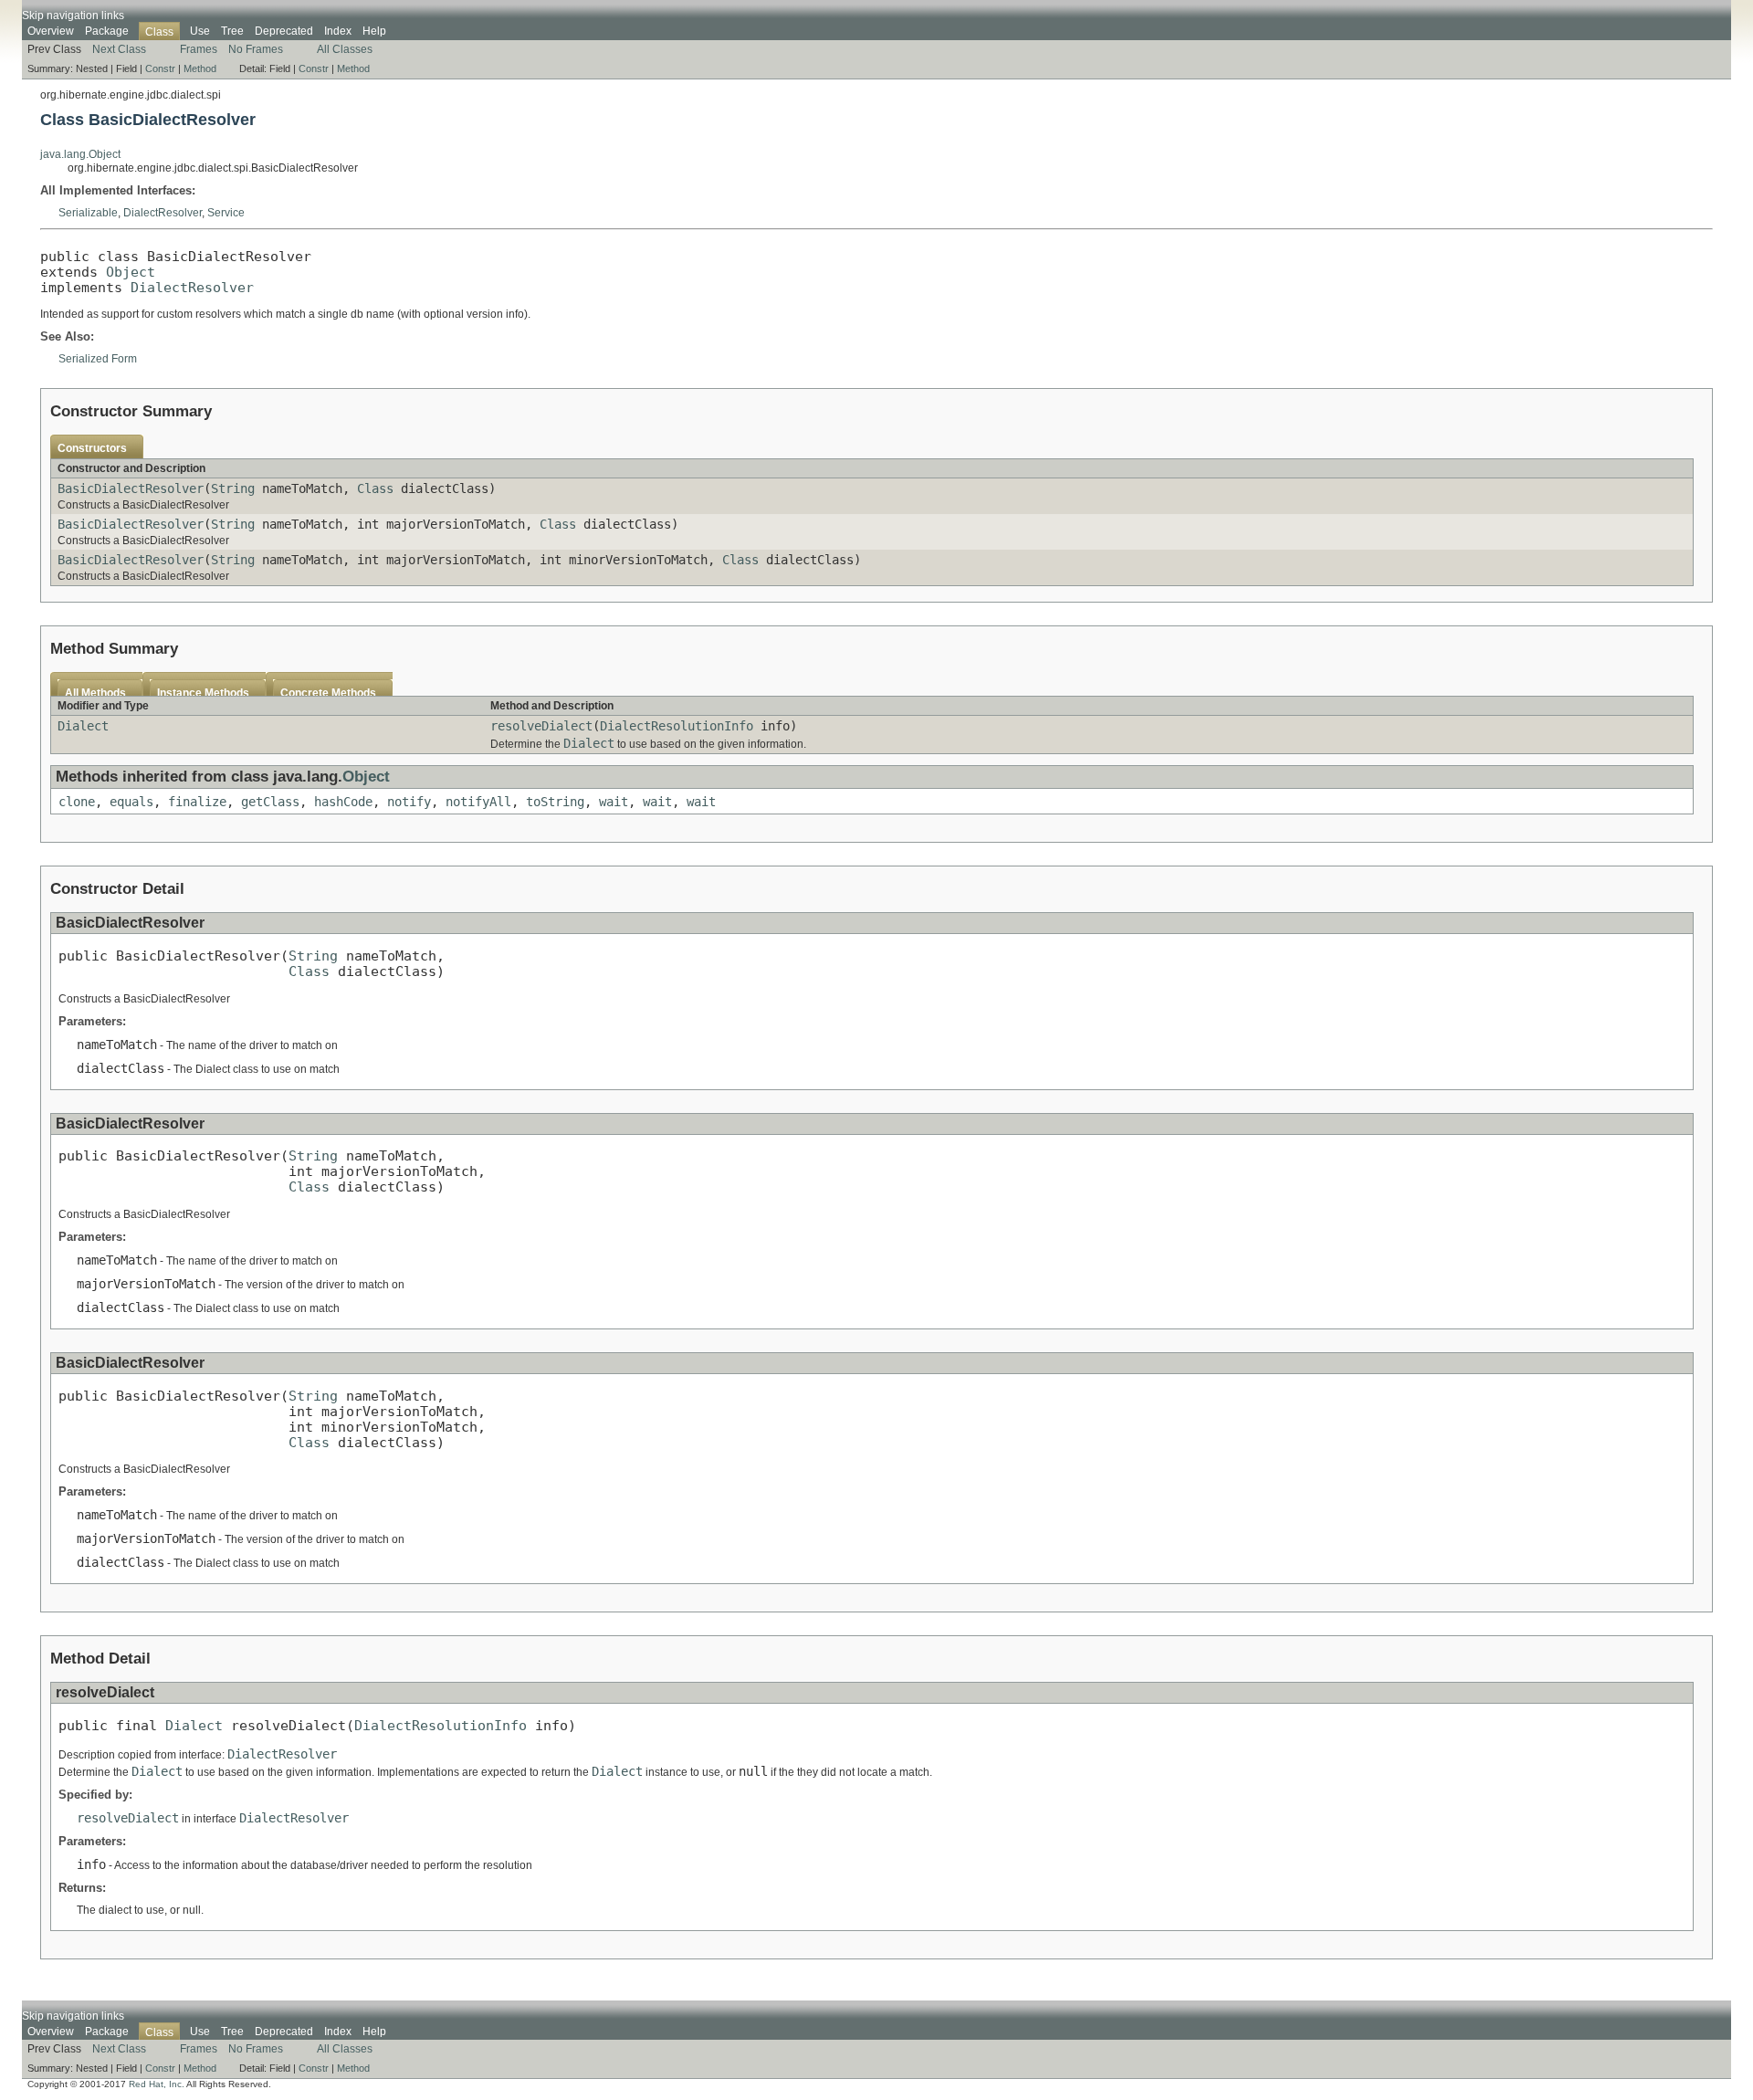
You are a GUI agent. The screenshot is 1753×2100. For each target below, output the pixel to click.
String (233, 488)
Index (338, 31)
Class (375, 488)
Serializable (88, 213)
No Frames (256, 49)
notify (409, 802)
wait (614, 802)
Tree (232, 31)
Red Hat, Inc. (157, 2084)
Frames (199, 49)
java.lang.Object (80, 154)
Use (200, 31)
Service (226, 213)
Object (131, 272)
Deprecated (284, 31)
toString (555, 802)
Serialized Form (98, 359)
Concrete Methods (328, 693)
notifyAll (478, 802)
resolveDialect (541, 726)
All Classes (345, 49)
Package (107, 31)
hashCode (343, 802)
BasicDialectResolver (131, 488)
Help (374, 31)
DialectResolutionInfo (677, 726)
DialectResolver (163, 213)
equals (131, 802)
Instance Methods (203, 693)
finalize (197, 802)
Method (200, 68)
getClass (270, 802)
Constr (160, 68)
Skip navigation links (73, 16)
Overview (51, 31)
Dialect (83, 726)
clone (77, 802)
